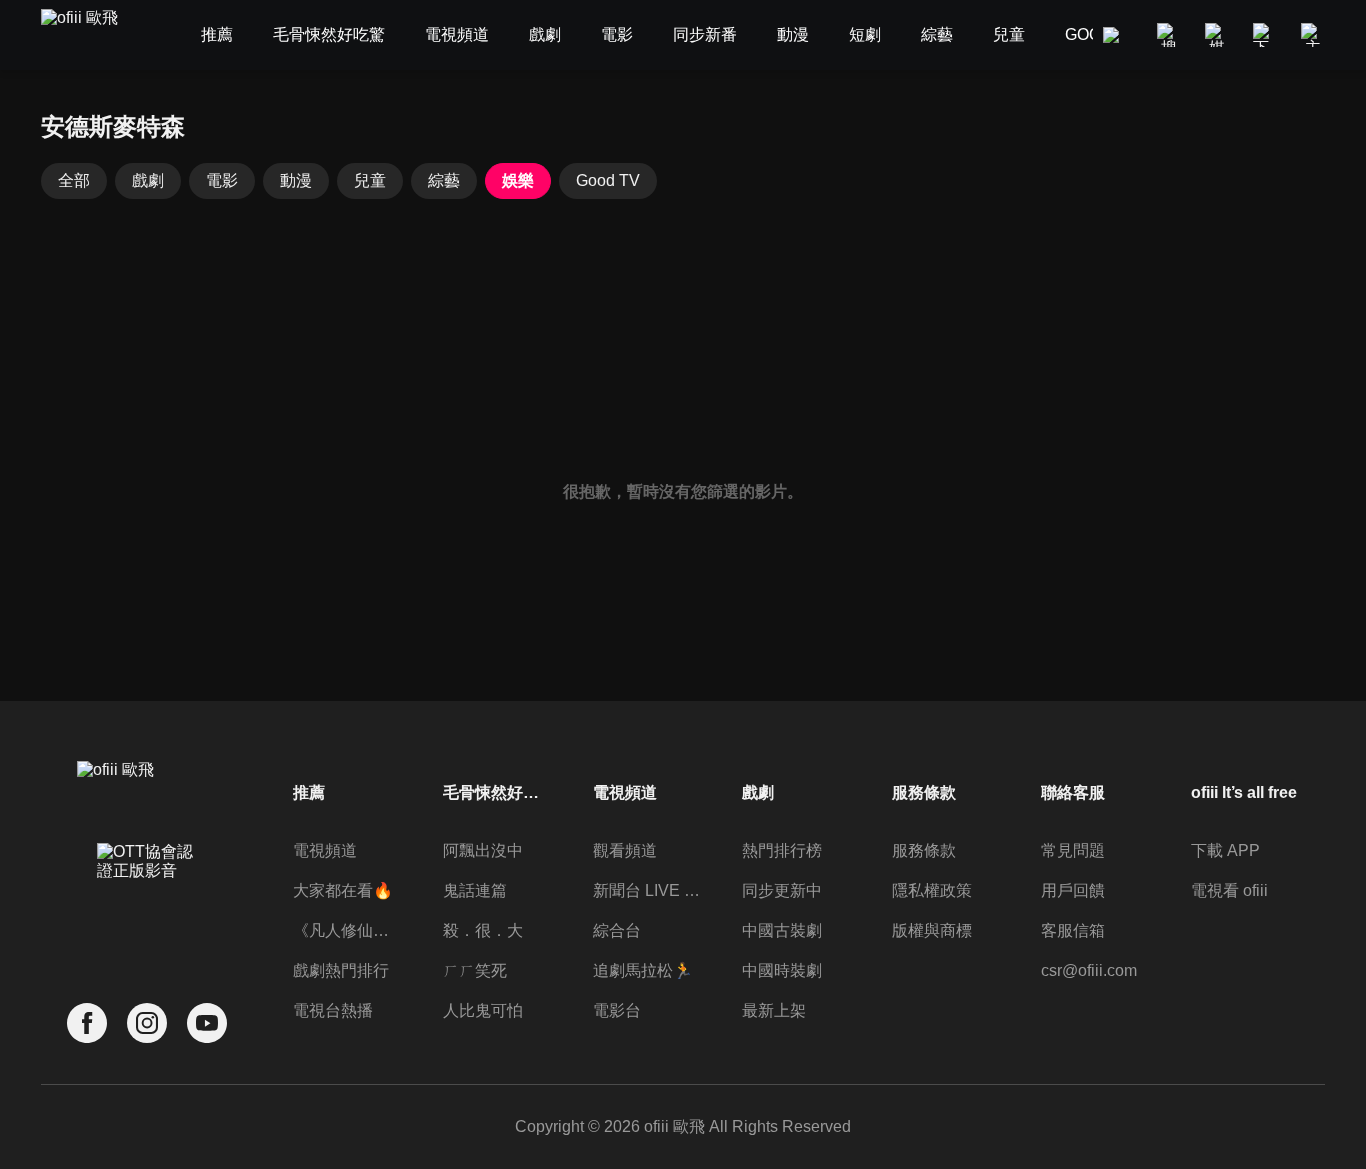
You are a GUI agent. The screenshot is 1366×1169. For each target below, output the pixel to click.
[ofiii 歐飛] (91, 35)
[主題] (1313, 35)
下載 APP (1225, 850)
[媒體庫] (1217, 35)
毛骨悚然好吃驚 (497, 792)
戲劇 (148, 180)
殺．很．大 (483, 930)
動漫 (296, 180)
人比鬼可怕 (483, 1010)
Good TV (608, 180)
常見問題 (1073, 850)
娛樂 (518, 180)
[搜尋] (1169, 35)
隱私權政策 (932, 890)
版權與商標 (932, 930)
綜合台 (617, 930)
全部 (74, 180)
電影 (222, 180)
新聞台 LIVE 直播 (647, 890)
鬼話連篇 (475, 890)
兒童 (370, 180)
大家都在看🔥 (343, 890)
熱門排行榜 (782, 850)
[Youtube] (207, 1023)
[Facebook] (87, 1023)
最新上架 (774, 1010)
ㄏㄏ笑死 (475, 970)
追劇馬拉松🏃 (643, 970)
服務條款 (924, 850)
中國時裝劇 (782, 970)
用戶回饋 (1073, 890)
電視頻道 (325, 850)
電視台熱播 (333, 1010)
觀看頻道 (625, 850)
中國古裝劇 (782, 930)
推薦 (309, 792)
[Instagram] (147, 1023)
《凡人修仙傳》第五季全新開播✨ (347, 930)
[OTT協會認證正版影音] (147, 905)
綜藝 (444, 180)
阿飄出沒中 (483, 850)
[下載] (1265, 35)
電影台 (617, 1010)
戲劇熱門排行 (341, 970)
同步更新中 (782, 890)
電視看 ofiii (1229, 890)
